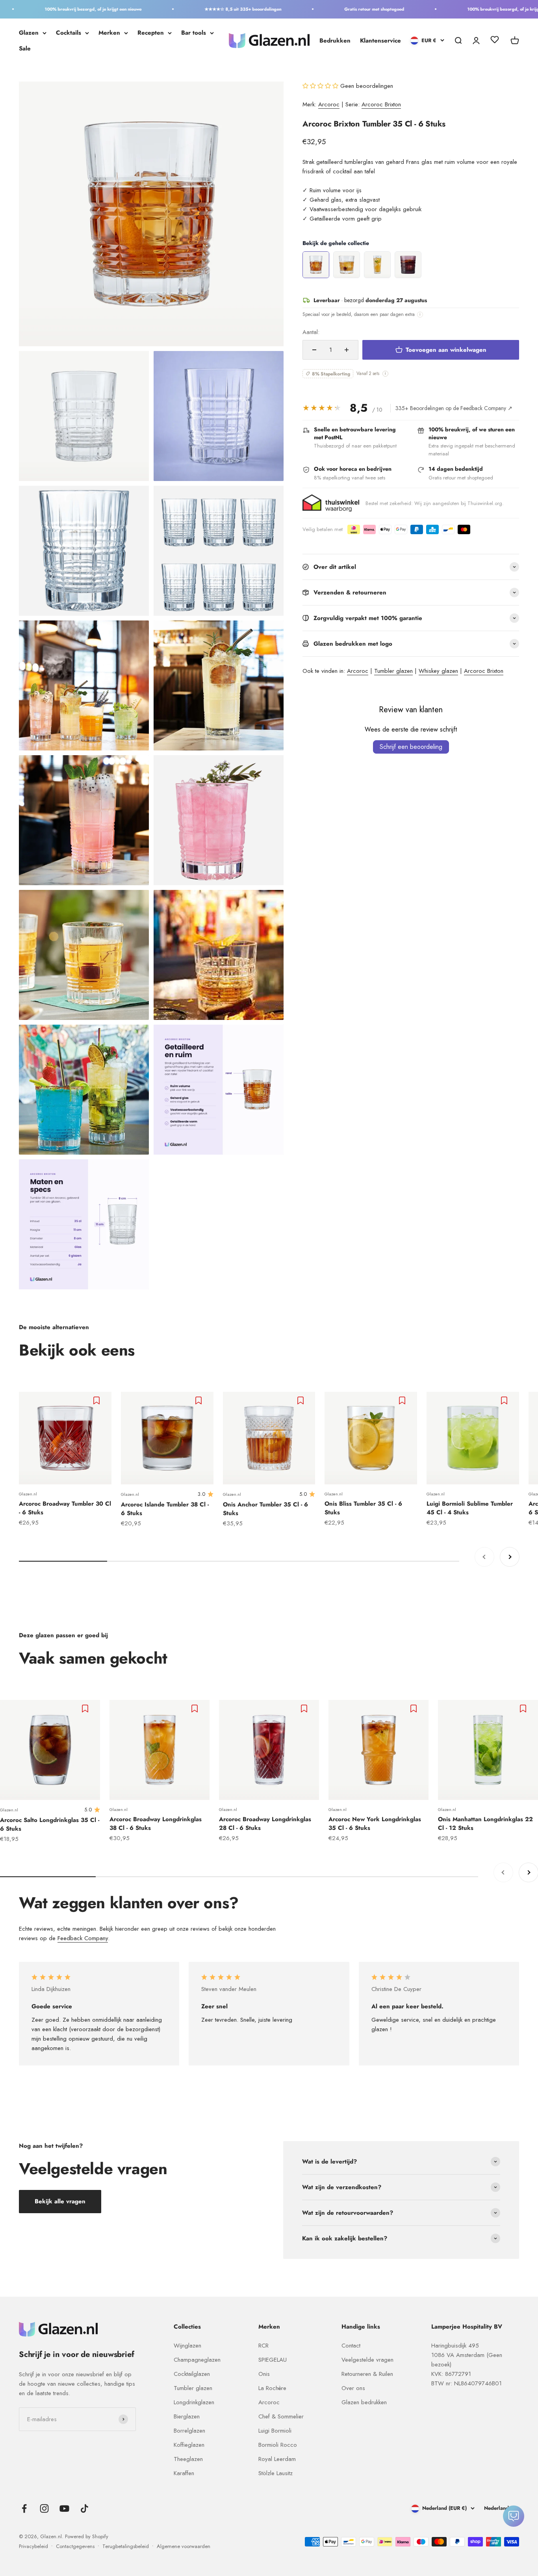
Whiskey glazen (438, 671)
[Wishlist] (495, 41)
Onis (264, 2374)
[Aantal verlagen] (314, 350)
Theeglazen (188, 2459)
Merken (109, 33)
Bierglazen (187, 2416)
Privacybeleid (33, 2546)
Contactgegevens (75, 2546)
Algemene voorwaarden (184, 2546)
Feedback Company (83, 1938)
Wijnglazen (187, 2346)
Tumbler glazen (393, 671)
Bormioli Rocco (278, 2445)
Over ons (353, 2388)
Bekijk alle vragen (60, 2201)
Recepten (151, 33)
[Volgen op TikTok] (84, 2508)
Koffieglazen (189, 2445)
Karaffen (184, 2473)
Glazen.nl (28, 1494)
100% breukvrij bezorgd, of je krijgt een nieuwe (62, 9)
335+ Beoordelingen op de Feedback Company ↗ (454, 408)
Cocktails (69, 33)
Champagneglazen (197, 2360)
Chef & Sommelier (281, 2416)
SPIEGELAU (273, 2360)
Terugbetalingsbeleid (126, 2546)
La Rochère (272, 2388)
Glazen (29, 33)
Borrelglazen (189, 2431)
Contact (351, 2346)
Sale (25, 48)
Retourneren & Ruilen (367, 2374)
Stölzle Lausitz (275, 2473)
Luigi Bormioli (275, 2431)
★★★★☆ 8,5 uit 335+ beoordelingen (212, 9)
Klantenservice (380, 41)
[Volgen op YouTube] (64, 2508)
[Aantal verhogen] (347, 350)
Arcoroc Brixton (381, 104)
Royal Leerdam (277, 2459)
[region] (411, 265)
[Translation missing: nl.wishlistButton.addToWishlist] (97, 1400)
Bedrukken (335, 41)
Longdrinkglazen (194, 2402)
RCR (263, 2346)
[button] (321, 86)
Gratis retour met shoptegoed (343, 9)
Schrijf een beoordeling (411, 747)
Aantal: (311, 332)
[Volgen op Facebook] (24, 2508)
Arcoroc (329, 104)
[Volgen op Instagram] (44, 2508)
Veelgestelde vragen (367, 2360)
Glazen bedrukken (364, 2402)
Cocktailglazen (192, 2374)
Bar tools (194, 33)
